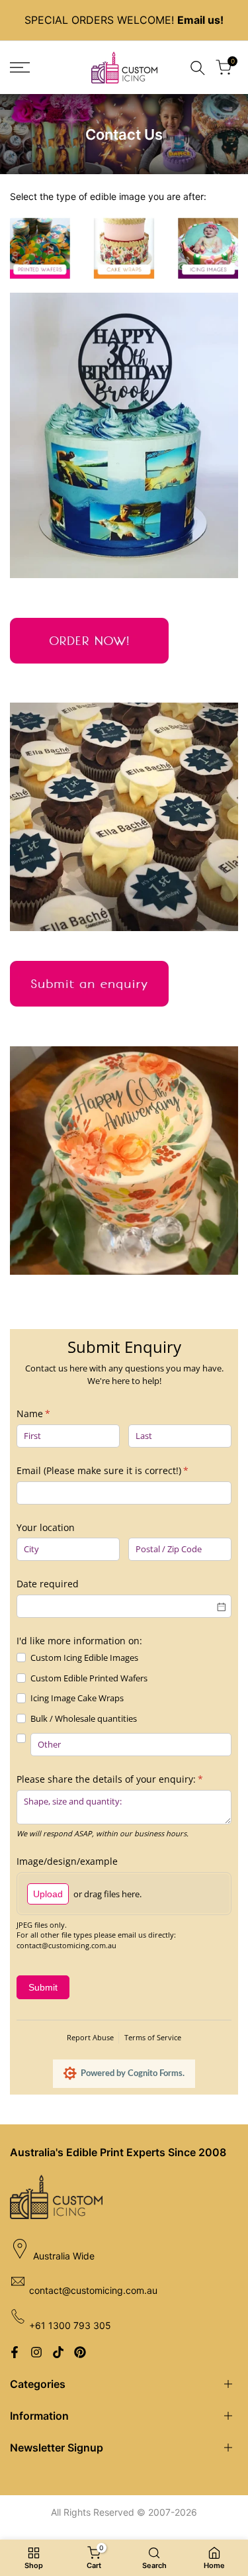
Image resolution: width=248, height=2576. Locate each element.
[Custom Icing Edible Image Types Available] (124, 248)
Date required (48, 1584)
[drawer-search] (198, 68)
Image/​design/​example (67, 1861)
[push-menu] (20, 68)
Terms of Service (153, 2037)
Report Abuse (90, 2037)
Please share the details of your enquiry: (124, 1779)
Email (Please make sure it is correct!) (121, 1470)
